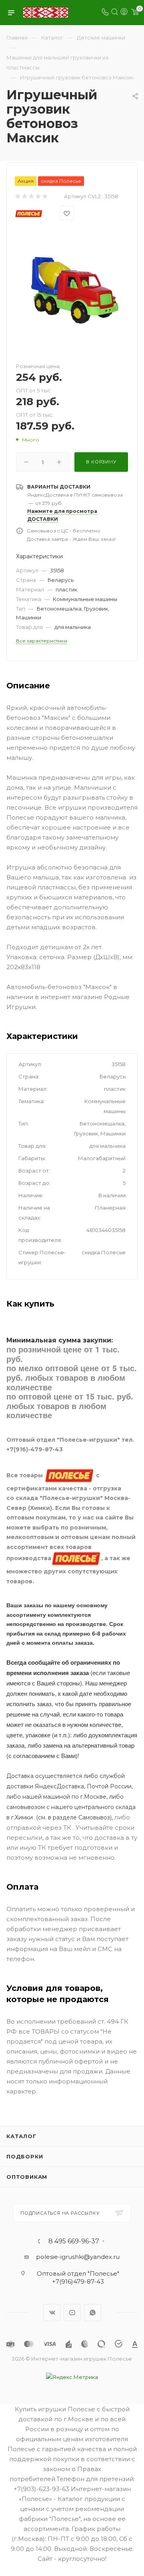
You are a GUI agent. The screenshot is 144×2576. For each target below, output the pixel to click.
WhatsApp (93, 2313)
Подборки (25, 2156)
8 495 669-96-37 (74, 2241)
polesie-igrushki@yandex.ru (78, 2257)
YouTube (72, 2313)
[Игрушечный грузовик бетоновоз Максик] (72, 290)
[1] (17, 196)
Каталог (21, 2136)
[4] (38, 196)
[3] (31, 196)
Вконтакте (52, 2313)
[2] (24, 196)
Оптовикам (27, 2177)
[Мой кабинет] (124, 13)
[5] (45, 196)
